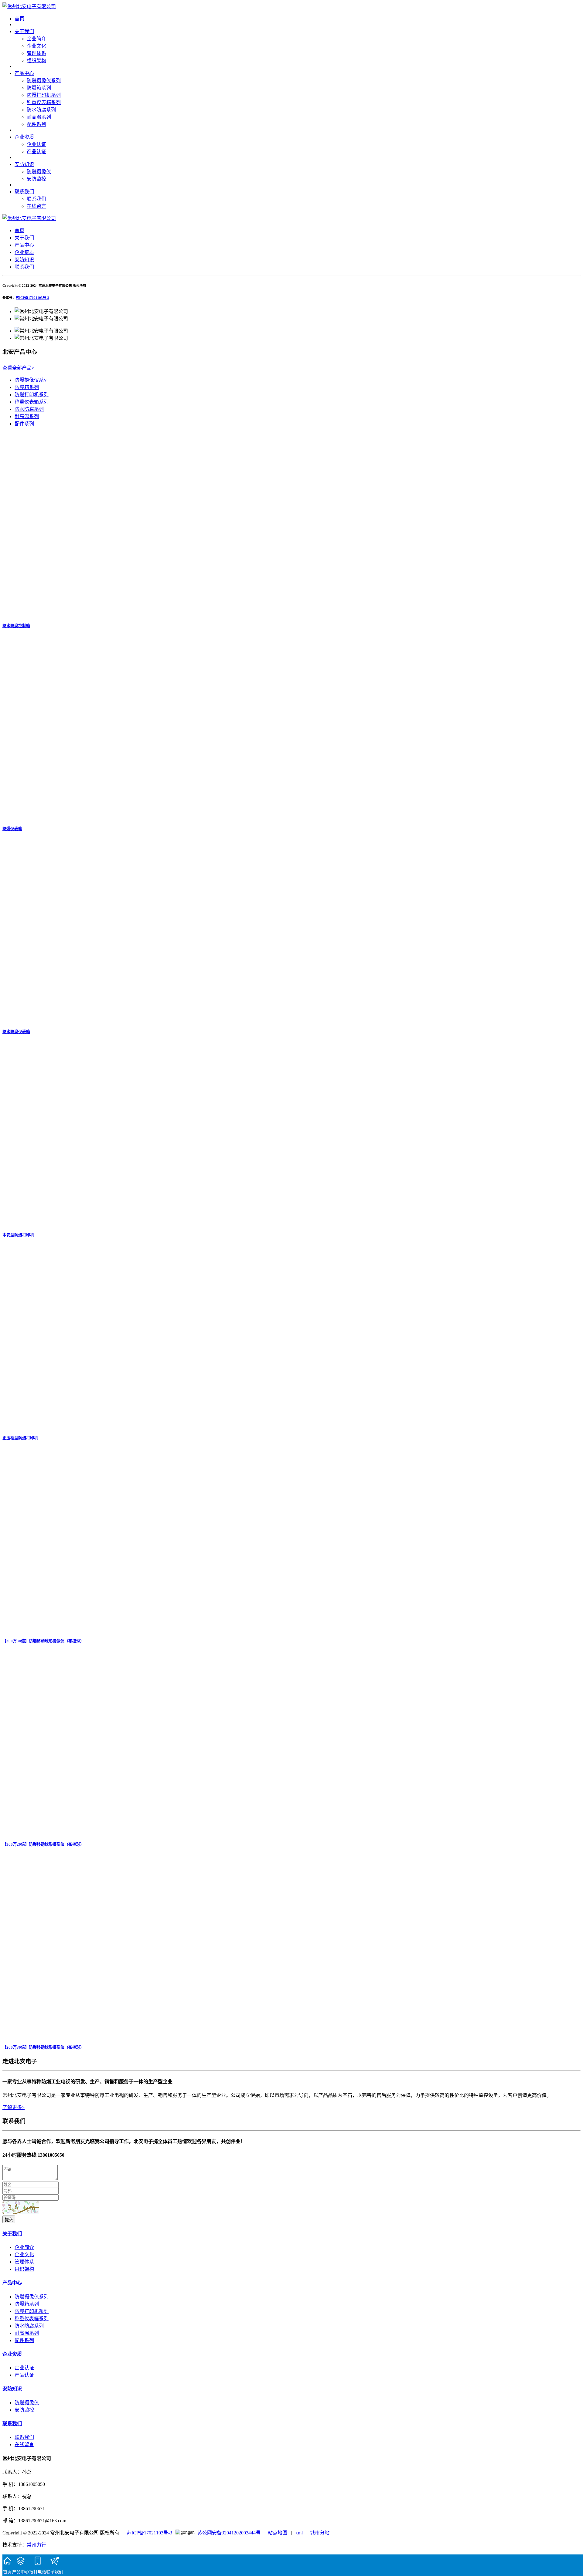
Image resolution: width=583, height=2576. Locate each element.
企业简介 (36, 39)
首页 (19, 19)
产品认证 (36, 152)
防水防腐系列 (41, 110)
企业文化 (36, 46)
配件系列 (36, 124)
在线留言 (36, 206)
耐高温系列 (39, 117)
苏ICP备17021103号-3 (32, 298)
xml (299, 2533)
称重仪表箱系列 (44, 102)
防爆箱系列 (39, 88)
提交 (9, 2220)
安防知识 (24, 164)
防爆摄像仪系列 (44, 81)
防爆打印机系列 (44, 95)
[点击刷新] (21, 2208)
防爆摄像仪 (39, 172)
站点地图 (278, 2533)
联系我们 (24, 192)
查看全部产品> (18, 368)
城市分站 (320, 2533)
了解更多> (14, 2107)
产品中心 (24, 73)
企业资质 (24, 137)
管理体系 (36, 53)
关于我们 (24, 31)
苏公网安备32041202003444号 (229, 2533)
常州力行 (36, 2545)
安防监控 (36, 179)
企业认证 (36, 144)
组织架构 (36, 61)
